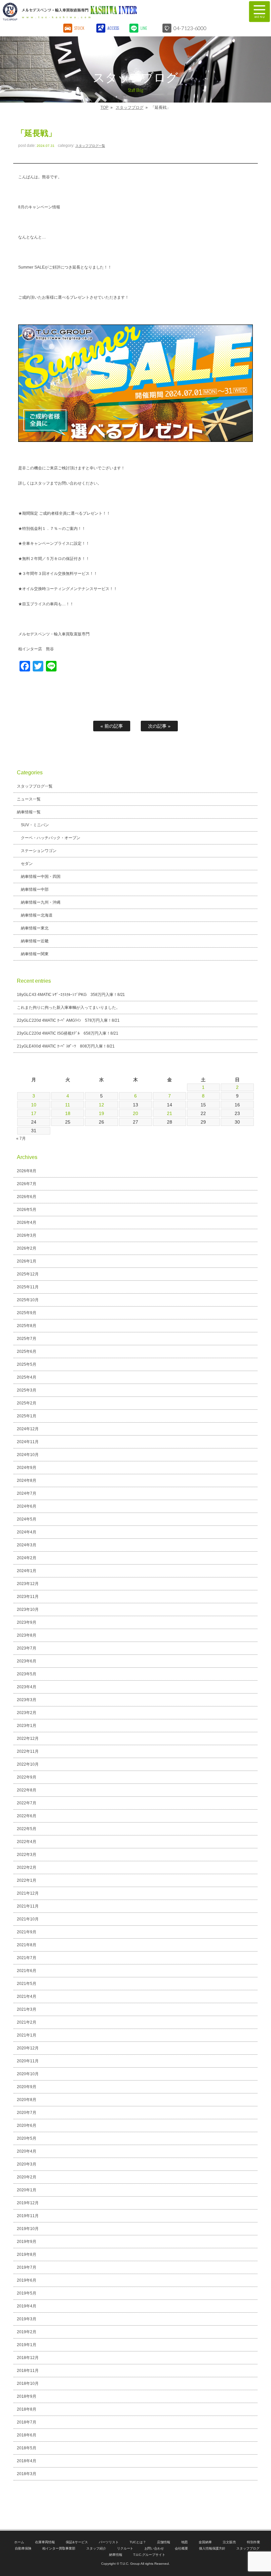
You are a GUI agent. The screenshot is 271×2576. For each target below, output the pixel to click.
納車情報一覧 (29, 812)
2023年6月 (27, 1661)
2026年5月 (27, 1210)
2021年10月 (28, 1919)
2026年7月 (27, 1184)
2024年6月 (27, 1506)
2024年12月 (28, 1429)
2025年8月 (27, 1326)
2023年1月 (27, 1726)
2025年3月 (27, 1390)
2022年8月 (27, 1790)
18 (68, 1113)
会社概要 (181, 2548)
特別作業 (253, 2542)
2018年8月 (27, 2409)
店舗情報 (164, 2542)
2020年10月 (28, 2074)
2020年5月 (27, 2138)
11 (68, 1105)
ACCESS (113, 28)
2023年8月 (27, 1635)
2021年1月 (27, 2035)
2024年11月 (28, 1442)
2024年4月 (27, 1532)
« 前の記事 (112, 726)
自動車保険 (23, 2548)
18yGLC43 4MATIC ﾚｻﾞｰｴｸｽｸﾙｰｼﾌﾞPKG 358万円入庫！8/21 (71, 995)
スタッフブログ (130, 107)
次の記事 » (159, 726)
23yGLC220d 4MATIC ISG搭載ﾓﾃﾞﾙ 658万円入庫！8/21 (68, 1033)
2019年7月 (27, 2267)
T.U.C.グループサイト (149, 2555)
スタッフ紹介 (96, 2548)
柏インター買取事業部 (59, 2548)
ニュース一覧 (29, 799)
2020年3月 (27, 2164)
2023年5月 (27, 1674)
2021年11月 (28, 1906)
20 (135, 1113)
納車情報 (116, 2555)
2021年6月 (27, 1971)
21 (170, 1113)
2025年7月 (27, 1339)
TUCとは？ (138, 2542)
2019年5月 (27, 2293)
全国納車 (205, 2542)
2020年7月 (27, 2113)
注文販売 (229, 2542)
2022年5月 (27, 1829)
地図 (184, 2542)
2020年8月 (27, 2100)
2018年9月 (27, 2396)
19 (101, 1113)
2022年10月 (28, 1764)
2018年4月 (27, 2461)
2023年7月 (27, 1648)
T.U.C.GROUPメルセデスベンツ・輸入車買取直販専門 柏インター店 (104, 12)
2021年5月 (27, 1984)
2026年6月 (27, 1197)
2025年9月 (27, 1313)
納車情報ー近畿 (35, 941)
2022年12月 (28, 1739)
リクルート (125, 2548)
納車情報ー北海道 (37, 915)
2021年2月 (27, 2022)
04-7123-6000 (190, 28)
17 (34, 1113)
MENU (259, 12)
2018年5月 (27, 2448)
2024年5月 (27, 1519)
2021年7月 (27, 1958)
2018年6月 (27, 2435)
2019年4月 (27, 2306)
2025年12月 (28, 1274)
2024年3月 (27, 1545)
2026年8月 (27, 1171)
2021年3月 (27, 2009)
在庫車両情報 (45, 2542)
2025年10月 (28, 1300)
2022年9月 (27, 1777)
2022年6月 (27, 1816)
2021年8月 (27, 1945)
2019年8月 (27, 2254)
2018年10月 (28, 2383)
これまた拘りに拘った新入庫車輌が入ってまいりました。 (68, 1008)
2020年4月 (27, 2151)
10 (34, 1105)
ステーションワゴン (39, 851)
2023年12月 (28, 1584)
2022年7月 (27, 1803)
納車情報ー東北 (35, 928)
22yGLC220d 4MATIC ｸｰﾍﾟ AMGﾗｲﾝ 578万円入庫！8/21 (68, 1020)
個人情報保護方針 (212, 2548)
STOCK (79, 28)
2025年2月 (27, 1403)
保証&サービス (77, 2542)
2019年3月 (27, 2319)
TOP (104, 107)
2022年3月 (27, 1855)
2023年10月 (28, 1610)
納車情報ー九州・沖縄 (41, 902)
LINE (144, 28)
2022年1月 (27, 1880)
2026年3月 (27, 1235)
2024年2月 (27, 1558)
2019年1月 (27, 2345)
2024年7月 (27, 1493)
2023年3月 (27, 1700)
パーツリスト (109, 2542)
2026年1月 (27, 1261)
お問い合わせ (154, 2548)
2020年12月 (28, 2048)
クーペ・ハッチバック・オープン (51, 838)
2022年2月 (27, 1868)
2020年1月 (27, 2190)
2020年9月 (27, 2087)
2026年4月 (27, 1223)
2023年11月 (28, 1597)
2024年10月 (28, 1455)
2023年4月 (27, 1687)
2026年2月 (27, 1248)
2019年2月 (27, 2332)
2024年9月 (27, 1468)
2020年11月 (28, 2061)
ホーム (19, 2542)
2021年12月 (28, 1893)
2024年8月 (27, 1481)
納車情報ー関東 (35, 954)
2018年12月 (28, 2358)
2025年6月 (27, 1352)
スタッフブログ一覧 (90, 146)
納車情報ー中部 (35, 889)
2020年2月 (27, 2177)
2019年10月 (28, 2229)
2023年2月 (27, 1713)
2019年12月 (28, 2203)
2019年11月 (28, 2216)
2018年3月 (27, 2474)
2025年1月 (27, 1416)
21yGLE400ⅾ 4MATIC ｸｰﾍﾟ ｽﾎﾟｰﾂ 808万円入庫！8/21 (66, 1046)
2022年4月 (27, 1842)
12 (101, 1105)
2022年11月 (28, 1751)
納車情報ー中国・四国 (41, 877)
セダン (27, 864)
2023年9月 (27, 1622)
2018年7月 (27, 2422)
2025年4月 (27, 1377)
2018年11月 (28, 2371)
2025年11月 (28, 1287)
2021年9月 (27, 1932)
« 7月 (21, 1138)
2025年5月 (27, 1364)
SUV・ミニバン (35, 825)
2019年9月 (27, 2242)
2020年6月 (27, 2125)
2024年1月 (27, 1571)
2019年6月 (27, 2280)
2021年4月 (27, 1996)
